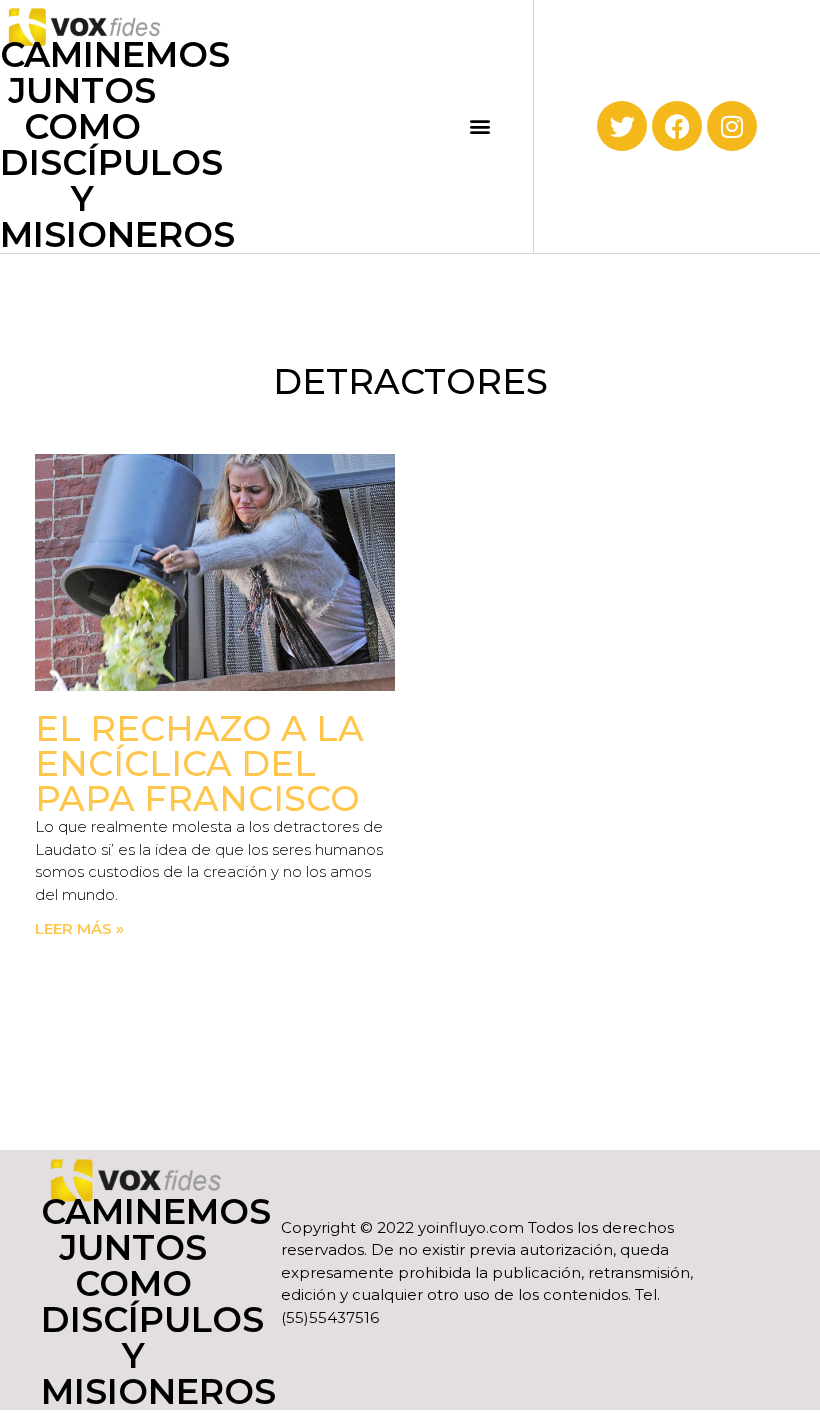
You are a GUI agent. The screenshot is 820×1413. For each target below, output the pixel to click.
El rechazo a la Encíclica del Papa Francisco (199, 763)
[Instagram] (732, 126)
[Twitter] (622, 126)
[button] (479, 126)
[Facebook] (677, 126)
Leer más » (79, 928)
